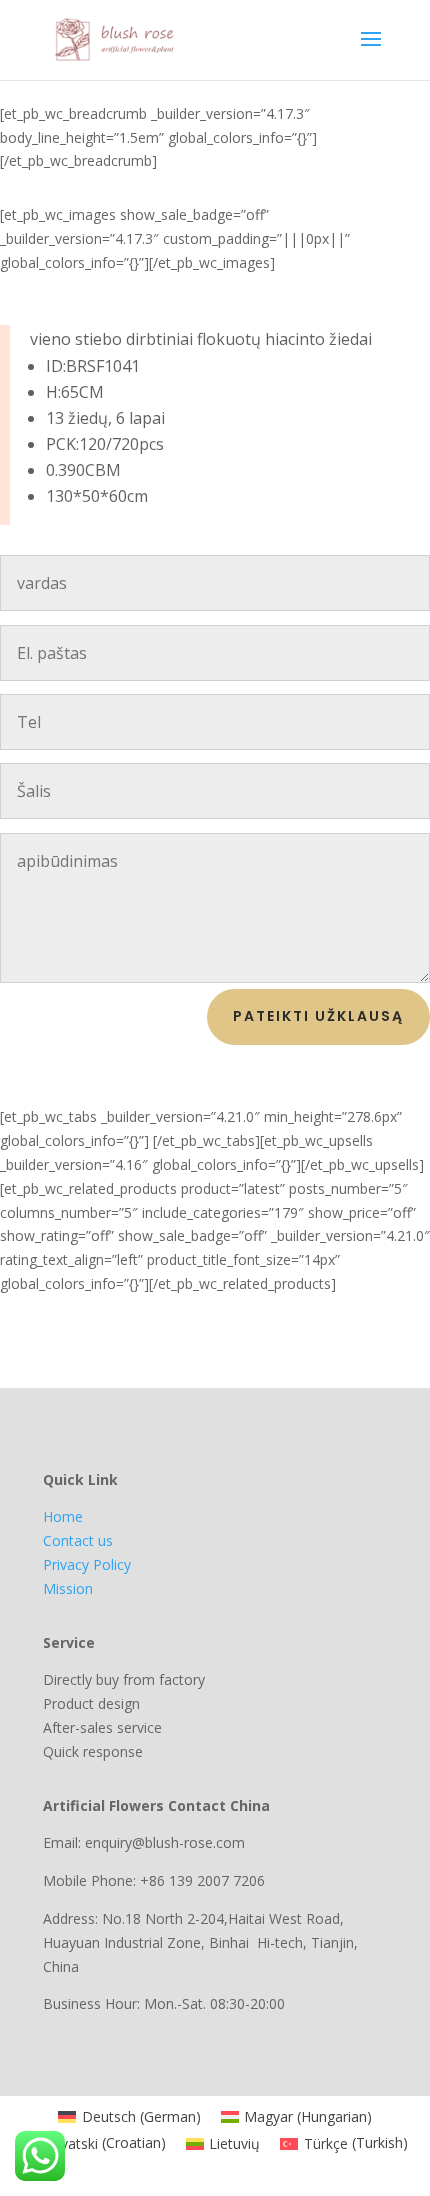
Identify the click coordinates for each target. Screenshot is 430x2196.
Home (63, 1516)
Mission (68, 1588)
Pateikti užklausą (318, 1016)
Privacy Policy (87, 1564)
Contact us (78, 1540)
